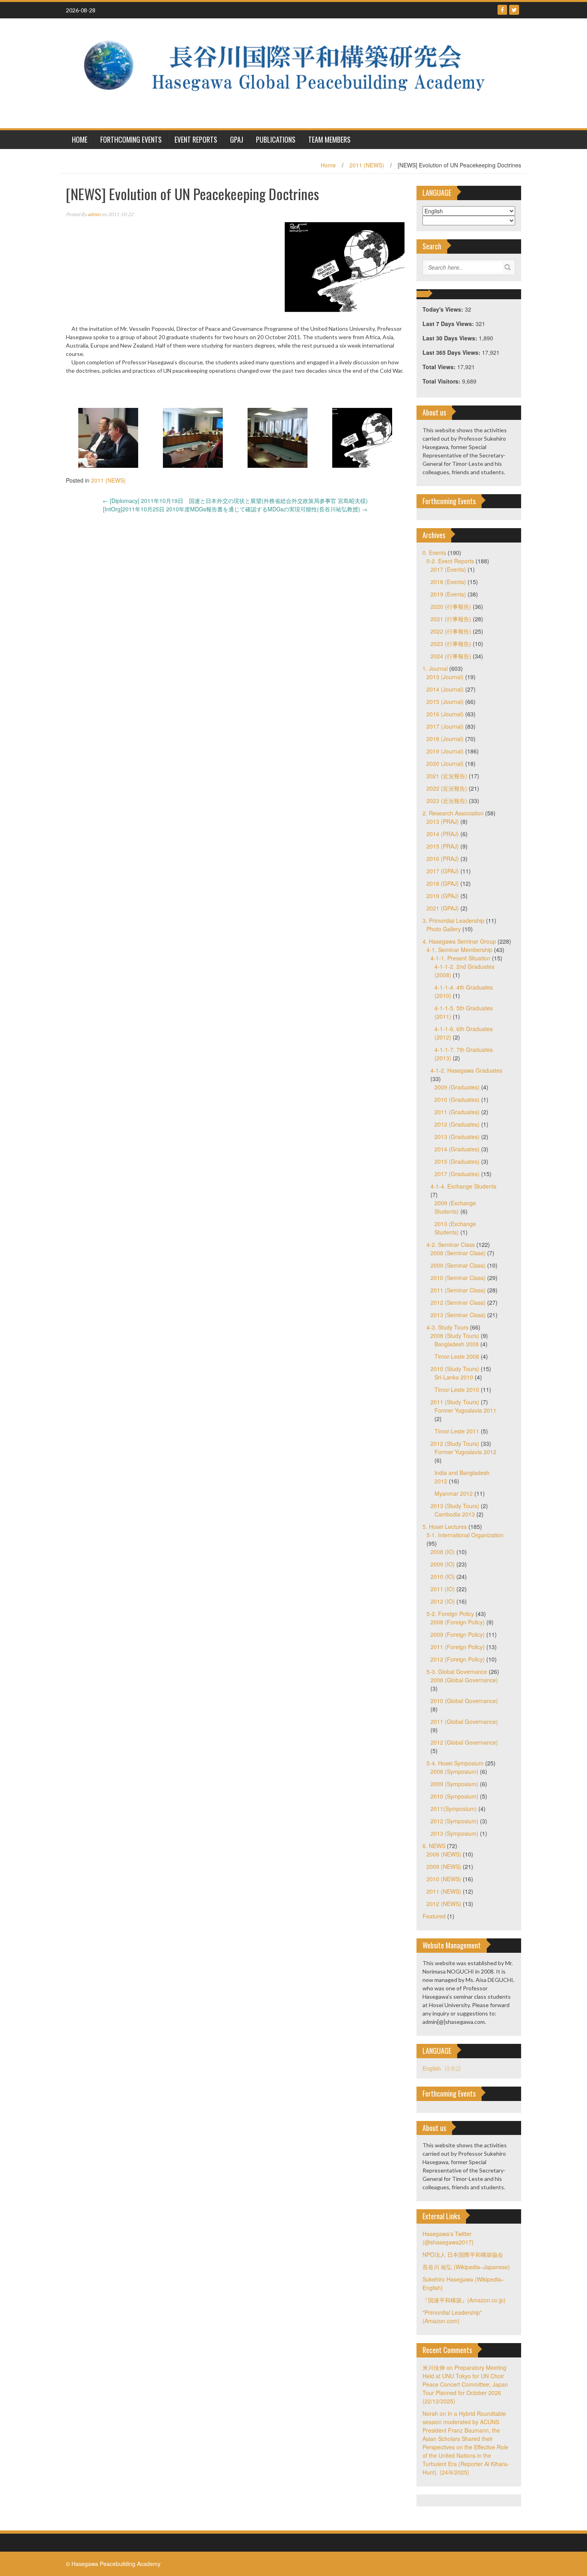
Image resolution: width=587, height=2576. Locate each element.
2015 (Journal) (445, 702)
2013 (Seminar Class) (458, 1315)
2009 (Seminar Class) (458, 1265)
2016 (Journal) (445, 714)
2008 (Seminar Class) (458, 1253)
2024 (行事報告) (451, 656)
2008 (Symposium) (454, 1771)
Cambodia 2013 (455, 1514)
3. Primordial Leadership (453, 920)
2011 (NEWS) (367, 165)
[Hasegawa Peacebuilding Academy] (291, 72)
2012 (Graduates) (457, 1124)
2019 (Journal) (445, 751)
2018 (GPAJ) (443, 883)
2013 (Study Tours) (455, 1506)
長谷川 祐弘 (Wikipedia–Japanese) (466, 2267)
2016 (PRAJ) (443, 859)
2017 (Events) (448, 569)
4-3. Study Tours (447, 1327)
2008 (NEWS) (444, 1854)
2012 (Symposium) (454, 1821)
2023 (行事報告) (451, 644)
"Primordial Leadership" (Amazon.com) (452, 2317)
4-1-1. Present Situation (460, 958)
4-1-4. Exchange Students (463, 1186)
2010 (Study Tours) (455, 1369)
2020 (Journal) (445, 763)
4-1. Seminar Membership (459, 950)
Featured (434, 1916)
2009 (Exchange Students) (455, 1207)
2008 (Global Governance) (464, 1680)
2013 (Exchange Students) (455, 1228)
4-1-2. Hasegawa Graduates (466, 1070)
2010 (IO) (443, 1576)
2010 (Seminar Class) (458, 1278)
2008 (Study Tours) (455, 1336)
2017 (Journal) (445, 726)
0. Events (434, 553)
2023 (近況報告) (447, 801)
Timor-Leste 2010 (457, 1389)
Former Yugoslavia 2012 (465, 1452)
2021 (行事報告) (451, 619)
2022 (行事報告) (451, 631)
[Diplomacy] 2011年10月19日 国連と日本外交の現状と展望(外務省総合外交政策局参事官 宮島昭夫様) (235, 501)
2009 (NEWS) (444, 1866)
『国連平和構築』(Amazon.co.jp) (464, 2300)
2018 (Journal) (445, 739)
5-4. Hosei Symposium (455, 1763)
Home (328, 165)
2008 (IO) (443, 1552)
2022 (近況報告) (447, 788)
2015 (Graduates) (457, 1161)
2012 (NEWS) (444, 1904)
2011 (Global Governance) (464, 1721)
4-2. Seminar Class (451, 1244)
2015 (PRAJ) (443, 846)
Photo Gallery (444, 929)
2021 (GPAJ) (443, 908)
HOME (80, 139)
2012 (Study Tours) (455, 1443)
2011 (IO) (443, 1589)
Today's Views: (444, 309)
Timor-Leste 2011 (457, 1431)
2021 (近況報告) (447, 776)
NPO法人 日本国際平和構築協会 (463, 2254)
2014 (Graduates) (457, 1149)
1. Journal (435, 668)
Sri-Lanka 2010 (454, 1377)
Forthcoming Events (131, 139)
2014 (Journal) (445, 689)
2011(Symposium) (454, 1809)
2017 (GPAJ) (443, 871)
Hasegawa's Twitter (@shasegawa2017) (448, 2238)
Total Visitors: (442, 381)
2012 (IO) (443, 1601)
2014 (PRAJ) (443, 834)
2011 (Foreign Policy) (458, 1647)
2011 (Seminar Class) (458, 1290)
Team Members (329, 139)
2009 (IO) (443, 1564)
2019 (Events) (448, 594)
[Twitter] (514, 10)
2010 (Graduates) (457, 1099)
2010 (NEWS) (444, 1879)
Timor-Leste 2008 (457, 1356)
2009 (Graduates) (457, 1087)
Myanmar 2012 (454, 1493)
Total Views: (440, 367)
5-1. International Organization (465, 1535)
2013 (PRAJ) (443, 821)
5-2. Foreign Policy (450, 1614)
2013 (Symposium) (454, 1833)
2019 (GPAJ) (443, 896)
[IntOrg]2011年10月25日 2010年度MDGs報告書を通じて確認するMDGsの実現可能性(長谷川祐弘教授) (235, 509)
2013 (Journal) (445, 677)
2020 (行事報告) (451, 606)
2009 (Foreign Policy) (458, 1634)
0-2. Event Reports (450, 561)
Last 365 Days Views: (452, 352)
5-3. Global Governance (457, 1672)
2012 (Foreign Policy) (458, 1659)
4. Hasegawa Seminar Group (459, 941)
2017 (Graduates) (457, 1174)
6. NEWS (434, 1846)
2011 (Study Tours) (455, 1402)
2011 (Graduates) (457, 1112)
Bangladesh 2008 (457, 1344)
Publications (276, 139)
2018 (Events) (448, 582)
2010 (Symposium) (454, 1796)
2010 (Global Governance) (464, 1701)
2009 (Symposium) (454, 1784)
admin (94, 214)
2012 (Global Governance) (464, 1742)
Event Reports (196, 139)
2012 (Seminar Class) (458, 1302)
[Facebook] (502, 10)
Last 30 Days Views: (451, 338)
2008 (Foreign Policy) (458, 1622)
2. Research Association (453, 813)
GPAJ (237, 139)
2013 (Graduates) (457, 1137)
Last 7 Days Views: (449, 324)
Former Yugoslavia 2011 (465, 1410)
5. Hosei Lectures (445, 1527)
